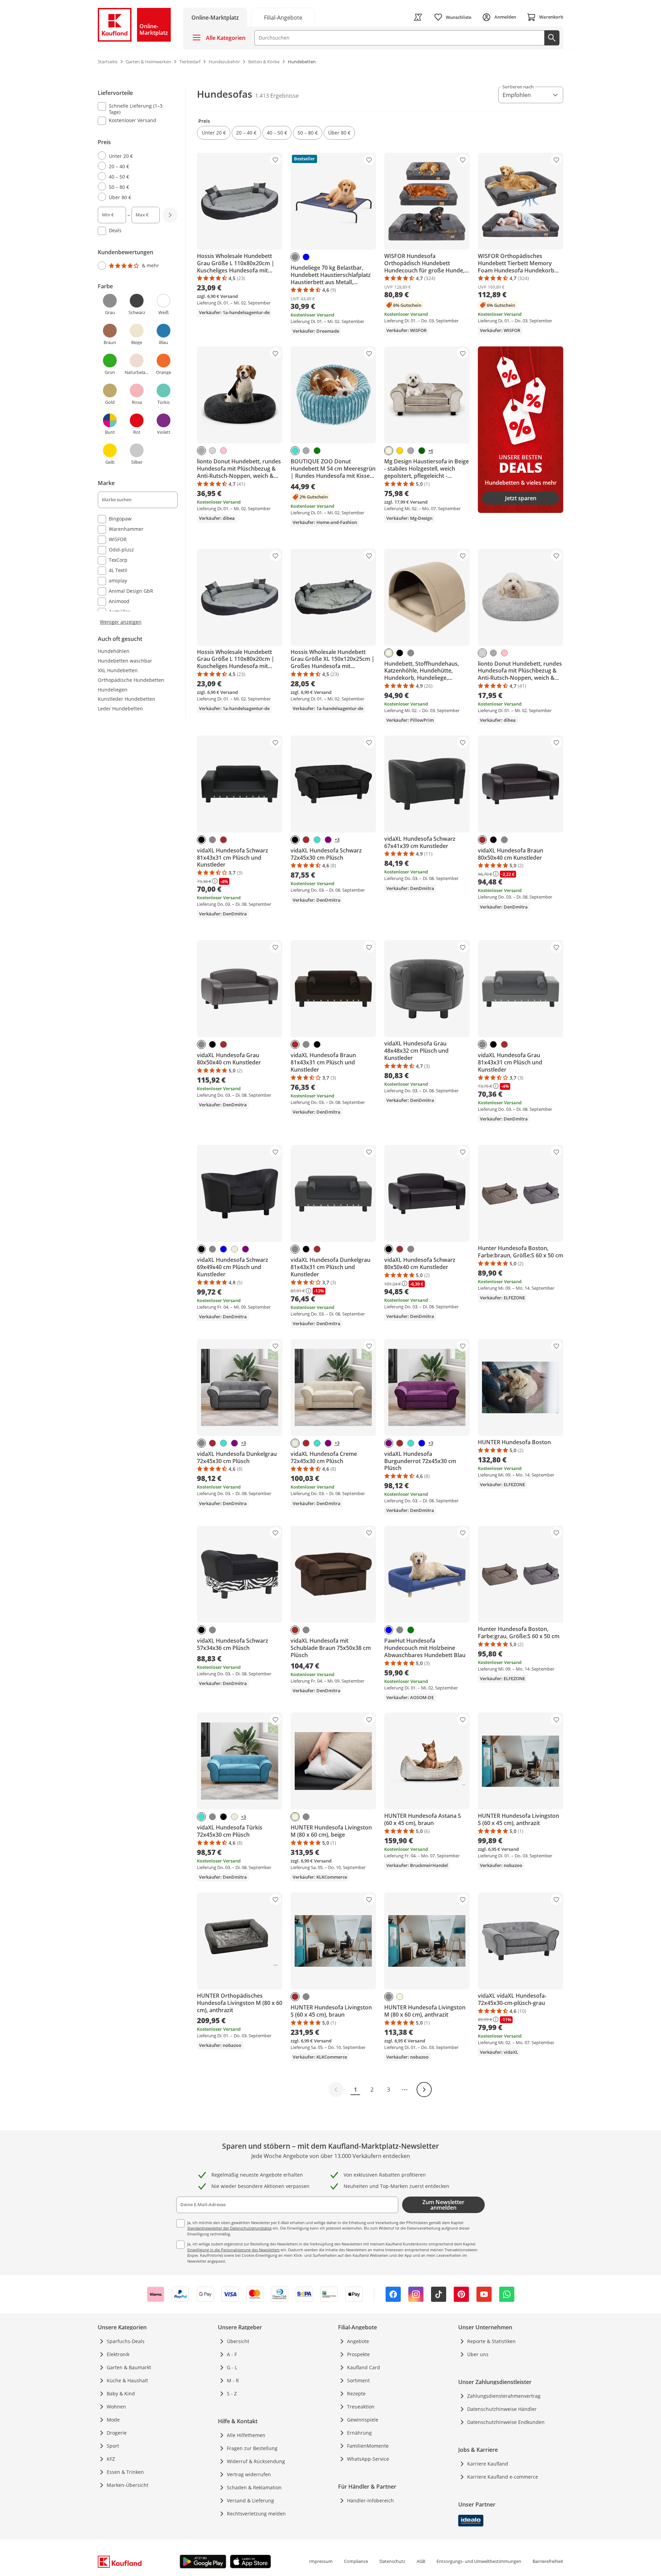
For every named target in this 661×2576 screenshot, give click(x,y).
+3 (337, 840)
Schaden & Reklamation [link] (254, 2487)
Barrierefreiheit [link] (548, 2561)
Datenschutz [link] (392, 2561)
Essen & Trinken (125, 2472)
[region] (142, 356)
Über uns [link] (478, 2354)
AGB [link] (421, 2561)
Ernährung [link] (359, 2433)
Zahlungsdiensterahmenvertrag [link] (504, 2396)
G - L (232, 2367)
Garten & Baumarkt (129, 2367)
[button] (214, 133)
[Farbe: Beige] (389, 451)
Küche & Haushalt (127, 2380)
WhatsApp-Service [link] (368, 2459)
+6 (431, 451)
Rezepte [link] (356, 2393)
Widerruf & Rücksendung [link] (256, 2461)
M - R (233, 2380)
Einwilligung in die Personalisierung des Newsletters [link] (233, 2250)
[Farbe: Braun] (223, 840)
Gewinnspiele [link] (363, 2420)
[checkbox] (135, 109)
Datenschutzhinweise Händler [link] (502, 2409)
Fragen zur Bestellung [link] (252, 2448)
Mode (113, 2420)
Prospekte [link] (358, 2354)
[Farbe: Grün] (317, 451)
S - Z (232, 2393)
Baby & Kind (121, 2393)
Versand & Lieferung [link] (250, 2500)
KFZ (111, 2459)
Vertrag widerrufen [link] (249, 2474)
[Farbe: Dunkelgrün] (422, 451)
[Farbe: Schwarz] (400, 653)
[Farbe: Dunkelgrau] (201, 451)
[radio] (135, 156)
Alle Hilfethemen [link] (246, 2435)
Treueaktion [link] (361, 2407)
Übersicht (238, 2341)
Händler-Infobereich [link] (370, 2500)
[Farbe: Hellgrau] (212, 451)
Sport (113, 2446)
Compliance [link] (356, 2561)
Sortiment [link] (358, 2380)
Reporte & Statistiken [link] (491, 2341)
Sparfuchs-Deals (126, 2341)
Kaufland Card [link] (364, 2367)
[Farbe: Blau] (306, 257)
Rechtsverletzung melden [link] (256, 2514)
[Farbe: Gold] (400, 451)
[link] (283, 17)
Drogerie (117, 2433)
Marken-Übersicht (128, 2485)
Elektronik (118, 2354)
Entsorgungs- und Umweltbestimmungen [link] (479, 2561)
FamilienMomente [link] (368, 2446)
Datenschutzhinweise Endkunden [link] (506, 2422)
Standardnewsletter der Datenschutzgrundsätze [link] (229, 2228)
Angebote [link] (358, 2341)
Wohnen (116, 2407)
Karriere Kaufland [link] (488, 2464)
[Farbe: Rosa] (223, 451)
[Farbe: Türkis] (295, 451)
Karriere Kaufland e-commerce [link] (503, 2477)
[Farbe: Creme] (234, 1249)
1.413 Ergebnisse (277, 96)
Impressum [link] (321, 2561)
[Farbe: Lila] (328, 840)
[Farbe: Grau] (295, 257)
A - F (232, 2354)
